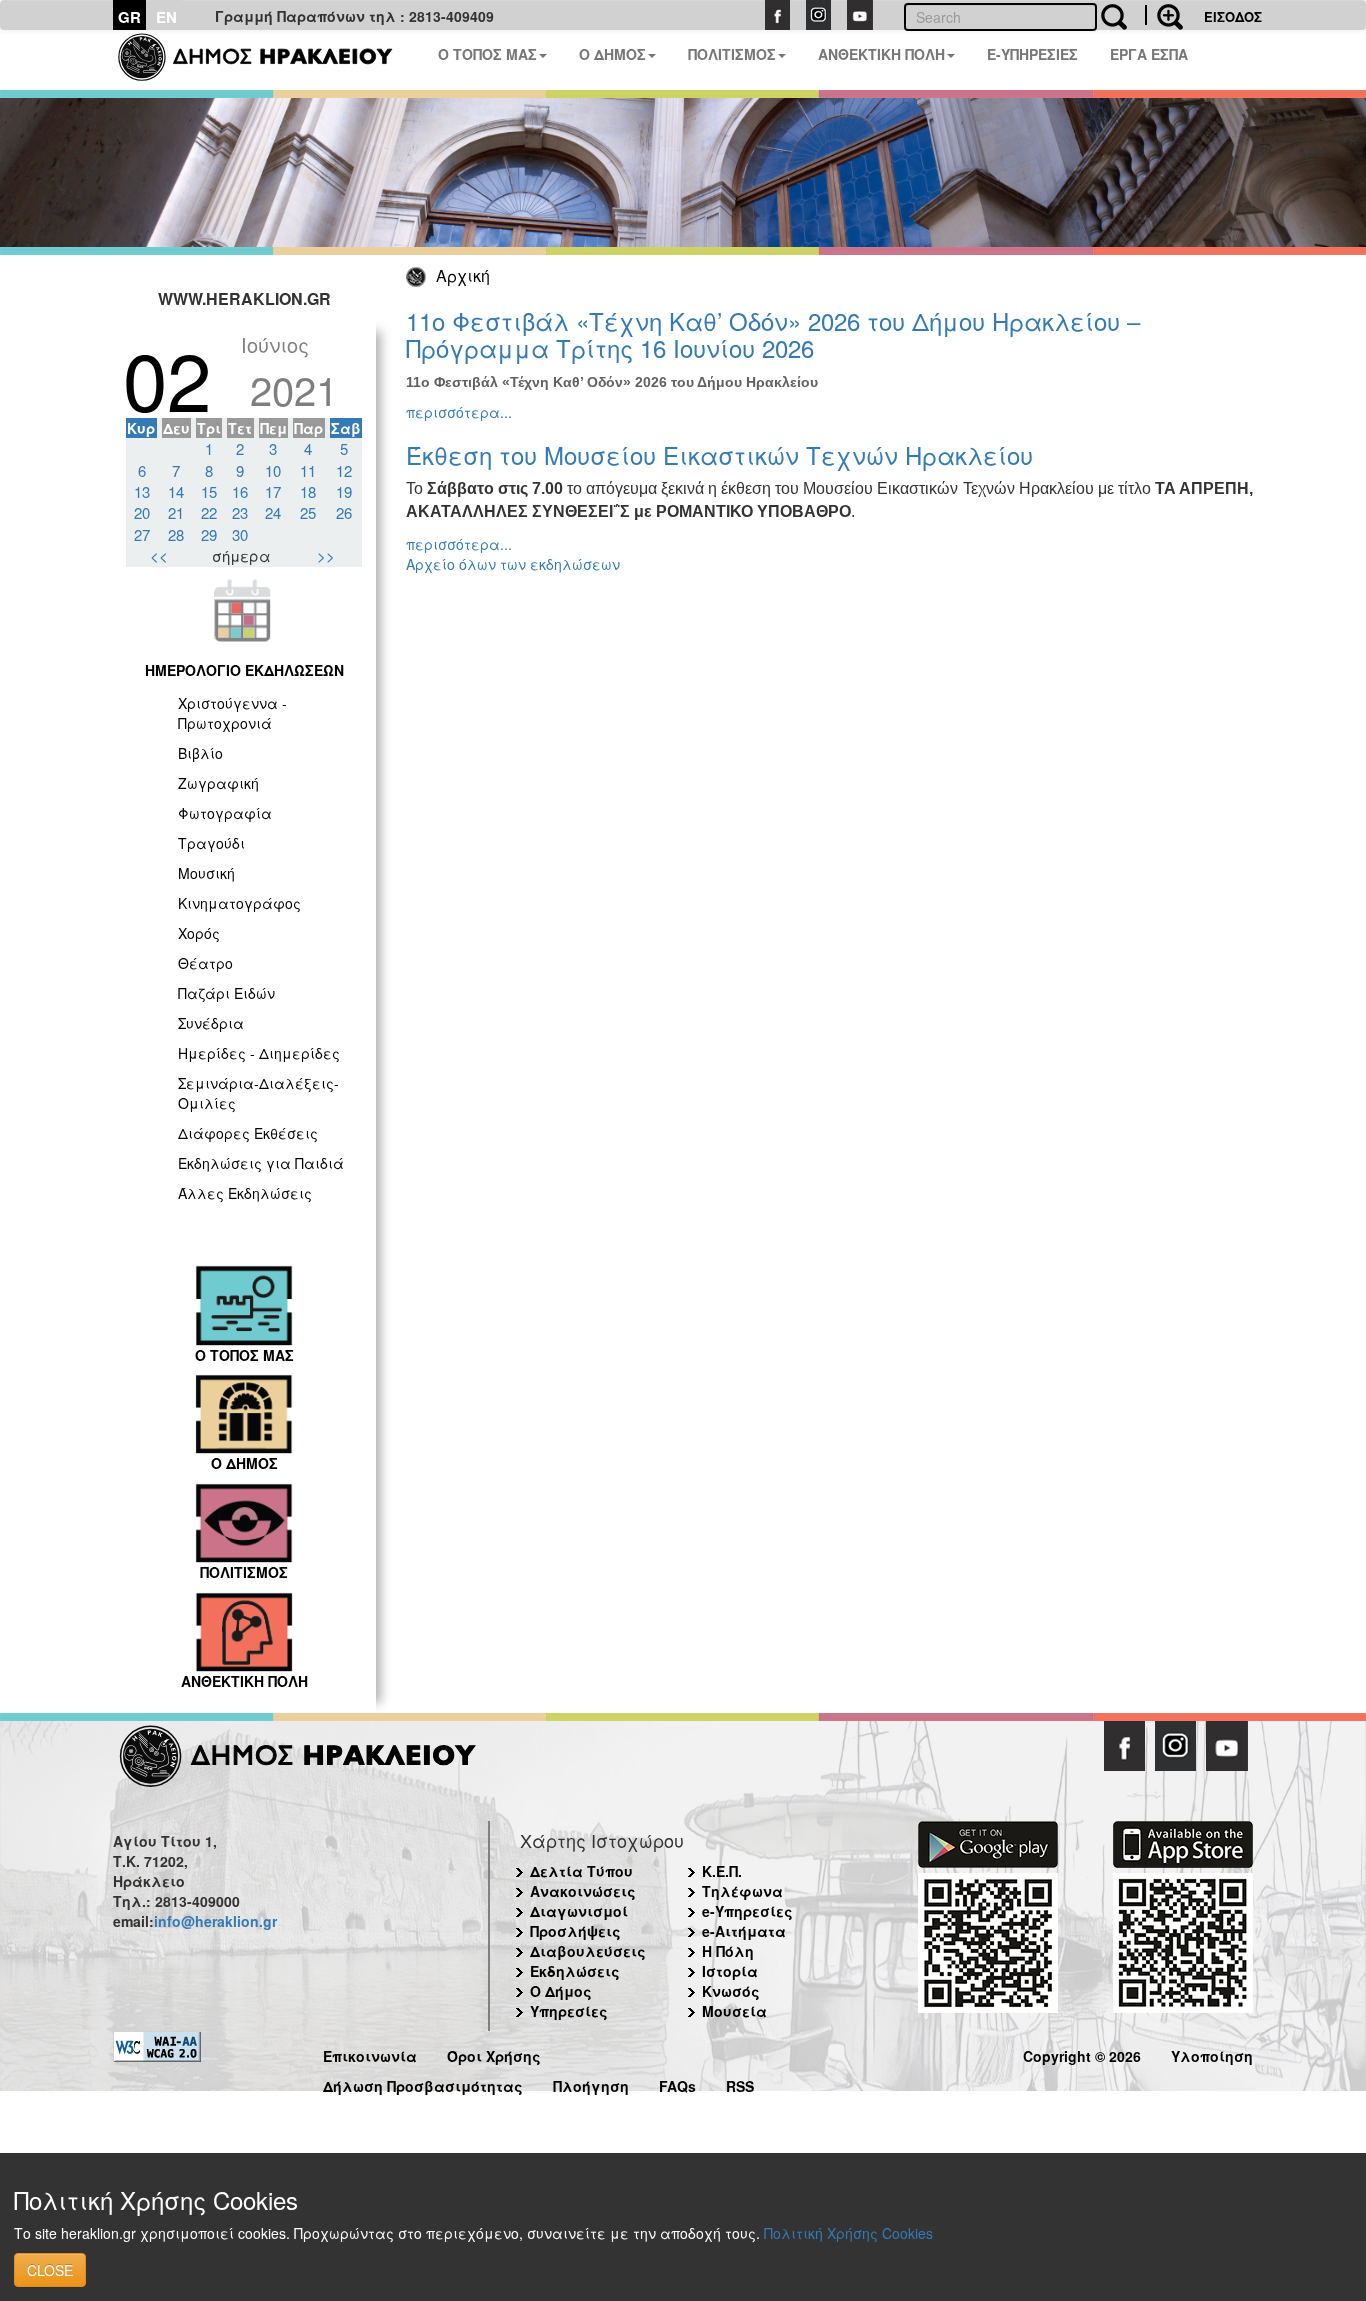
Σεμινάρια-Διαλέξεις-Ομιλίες (258, 1093)
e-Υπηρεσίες (747, 1911)
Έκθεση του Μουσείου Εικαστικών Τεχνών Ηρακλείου (719, 454)
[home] (267, 60)
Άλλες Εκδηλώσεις (245, 1193)
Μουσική (206, 873)
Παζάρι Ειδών (226, 993)
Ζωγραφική (218, 783)
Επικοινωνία (370, 2053)
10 (273, 470)
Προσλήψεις (575, 1931)
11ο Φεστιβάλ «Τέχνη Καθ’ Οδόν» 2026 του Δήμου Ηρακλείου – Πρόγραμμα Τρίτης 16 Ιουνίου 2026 (773, 333)
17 (273, 491)
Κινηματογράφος (239, 903)
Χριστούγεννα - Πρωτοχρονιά (232, 713)
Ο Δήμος (561, 1991)
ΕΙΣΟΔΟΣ (1233, 16)
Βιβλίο (200, 753)
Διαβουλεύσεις (588, 1951)
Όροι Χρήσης (494, 2053)
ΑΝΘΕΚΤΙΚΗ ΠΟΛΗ (881, 54)
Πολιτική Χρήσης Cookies (848, 2233)
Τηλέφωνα (742, 1891)
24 (273, 512)
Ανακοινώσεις (583, 1891)
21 (176, 512)
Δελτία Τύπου (581, 1871)
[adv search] (1164, 15)
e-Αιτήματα (744, 1931)
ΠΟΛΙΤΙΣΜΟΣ (732, 54)
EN (166, 17)
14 (176, 491)
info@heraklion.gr (215, 1921)
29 (209, 534)
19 (344, 491)
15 (209, 491)
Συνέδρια (211, 1023)
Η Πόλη (728, 1951)
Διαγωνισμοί (579, 1911)
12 (344, 470)
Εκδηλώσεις (575, 1971)
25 (308, 512)
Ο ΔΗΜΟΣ (612, 54)
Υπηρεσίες (569, 2011)
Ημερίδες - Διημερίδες (259, 1053)
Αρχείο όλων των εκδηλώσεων (513, 564)
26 (344, 512)
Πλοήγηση (591, 2083)
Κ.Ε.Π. (722, 1871)
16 (240, 491)
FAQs (677, 2083)
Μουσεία (734, 2011)
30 (240, 534)
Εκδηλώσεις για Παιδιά (261, 1163)
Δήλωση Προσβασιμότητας (423, 2083)
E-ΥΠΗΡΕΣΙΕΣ (1032, 54)
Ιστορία (730, 1971)
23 (240, 512)
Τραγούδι (211, 843)
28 (176, 534)
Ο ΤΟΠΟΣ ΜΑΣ (487, 54)
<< (159, 555)
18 (308, 491)
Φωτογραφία (225, 813)
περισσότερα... (459, 412)
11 (308, 470)
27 (142, 534)
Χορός (199, 933)
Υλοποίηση (1212, 2053)
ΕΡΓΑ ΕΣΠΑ (1149, 54)
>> (326, 555)
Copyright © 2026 (1082, 2053)
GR (129, 17)
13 (142, 491)
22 (209, 512)
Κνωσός (731, 1991)
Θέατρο (205, 963)
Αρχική (463, 275)
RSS (740, 2083)
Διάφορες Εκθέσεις (248, 1133)
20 (142, 512)
